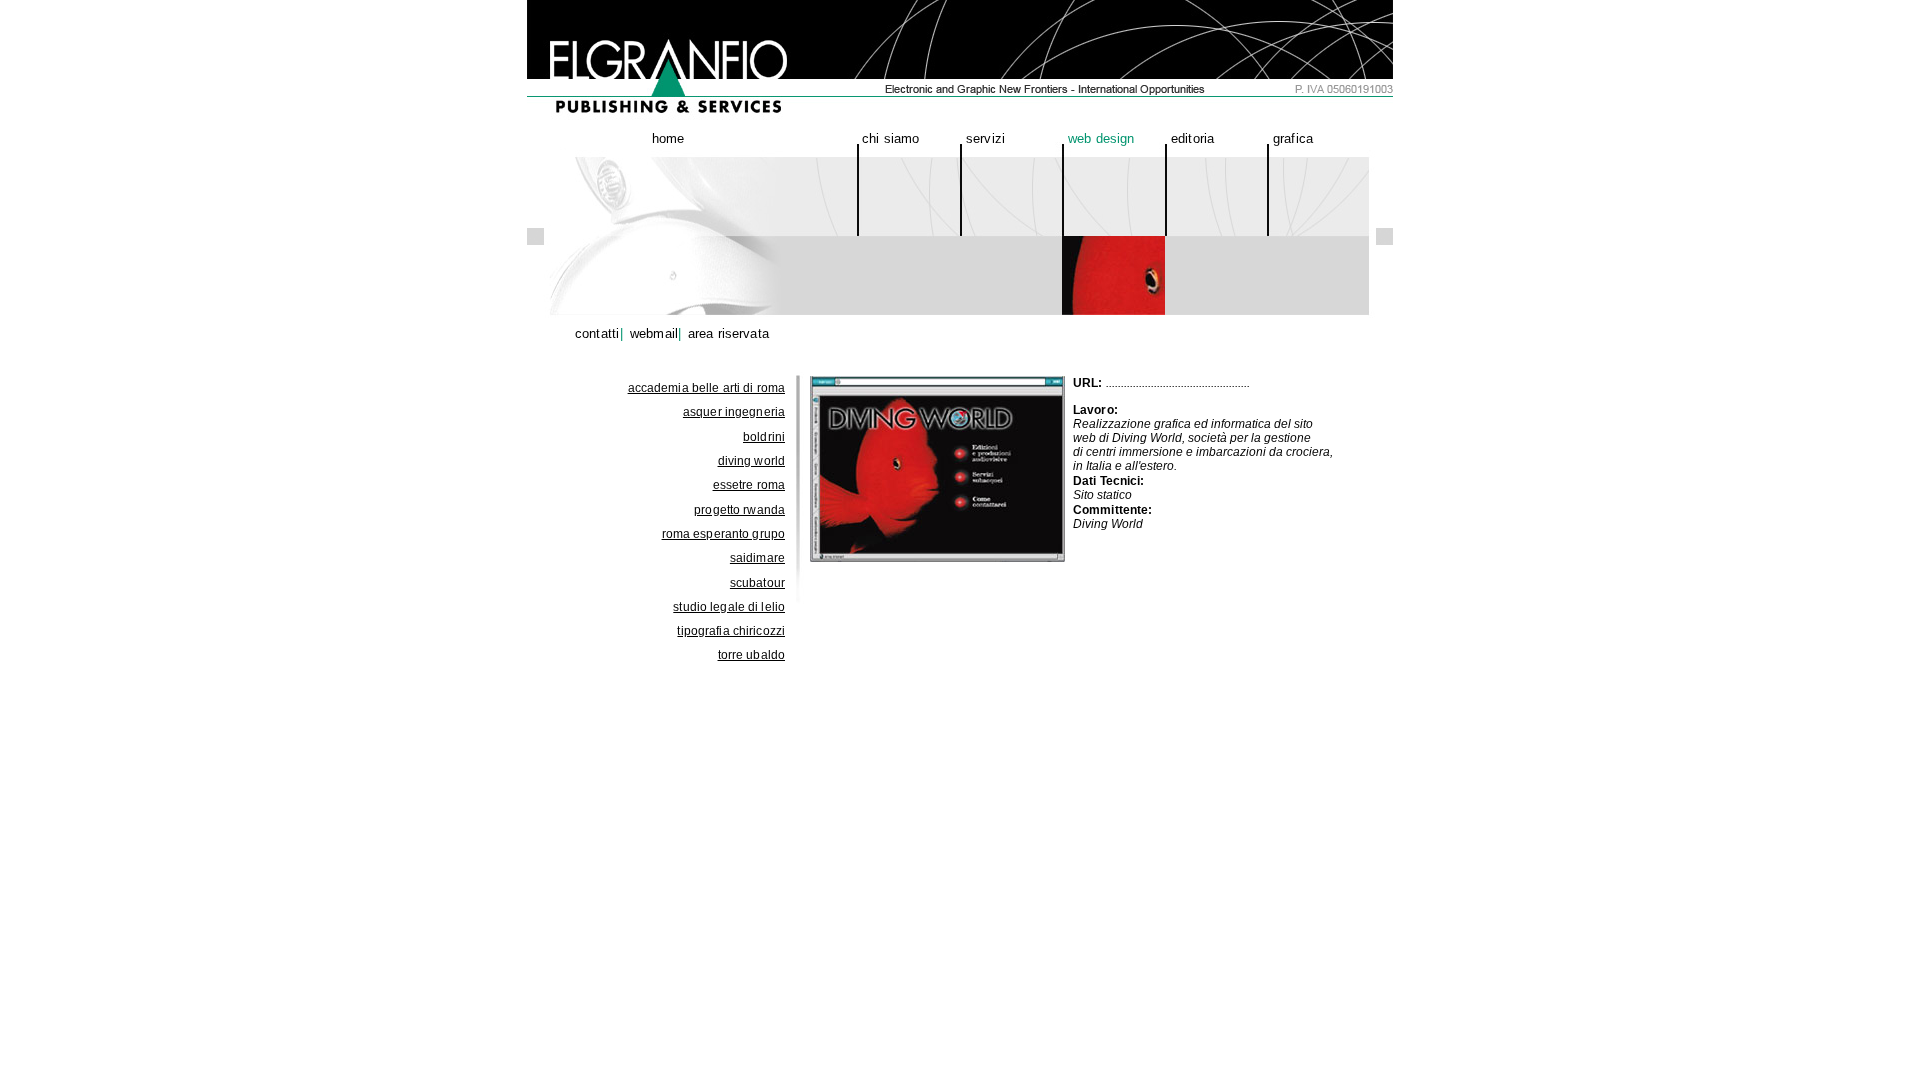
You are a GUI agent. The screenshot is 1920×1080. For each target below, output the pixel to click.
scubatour (757, 583)
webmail (654, 333)
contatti (597, 333)
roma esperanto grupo (723, 534)
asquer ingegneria (734, 412)
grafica (1293, 138)
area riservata (728, 333)
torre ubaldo (751, 655)
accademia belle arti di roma (706, 388)
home (668, 138)
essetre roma (749, 485)
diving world (751, 461)
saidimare (757, 558)
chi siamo (890, 138)
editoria (1192, 138)
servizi (985, 138)
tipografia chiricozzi (731, 631)
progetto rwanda (739, 510)
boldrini (764, 437)
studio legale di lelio (729, 607)
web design (1101, 138)
